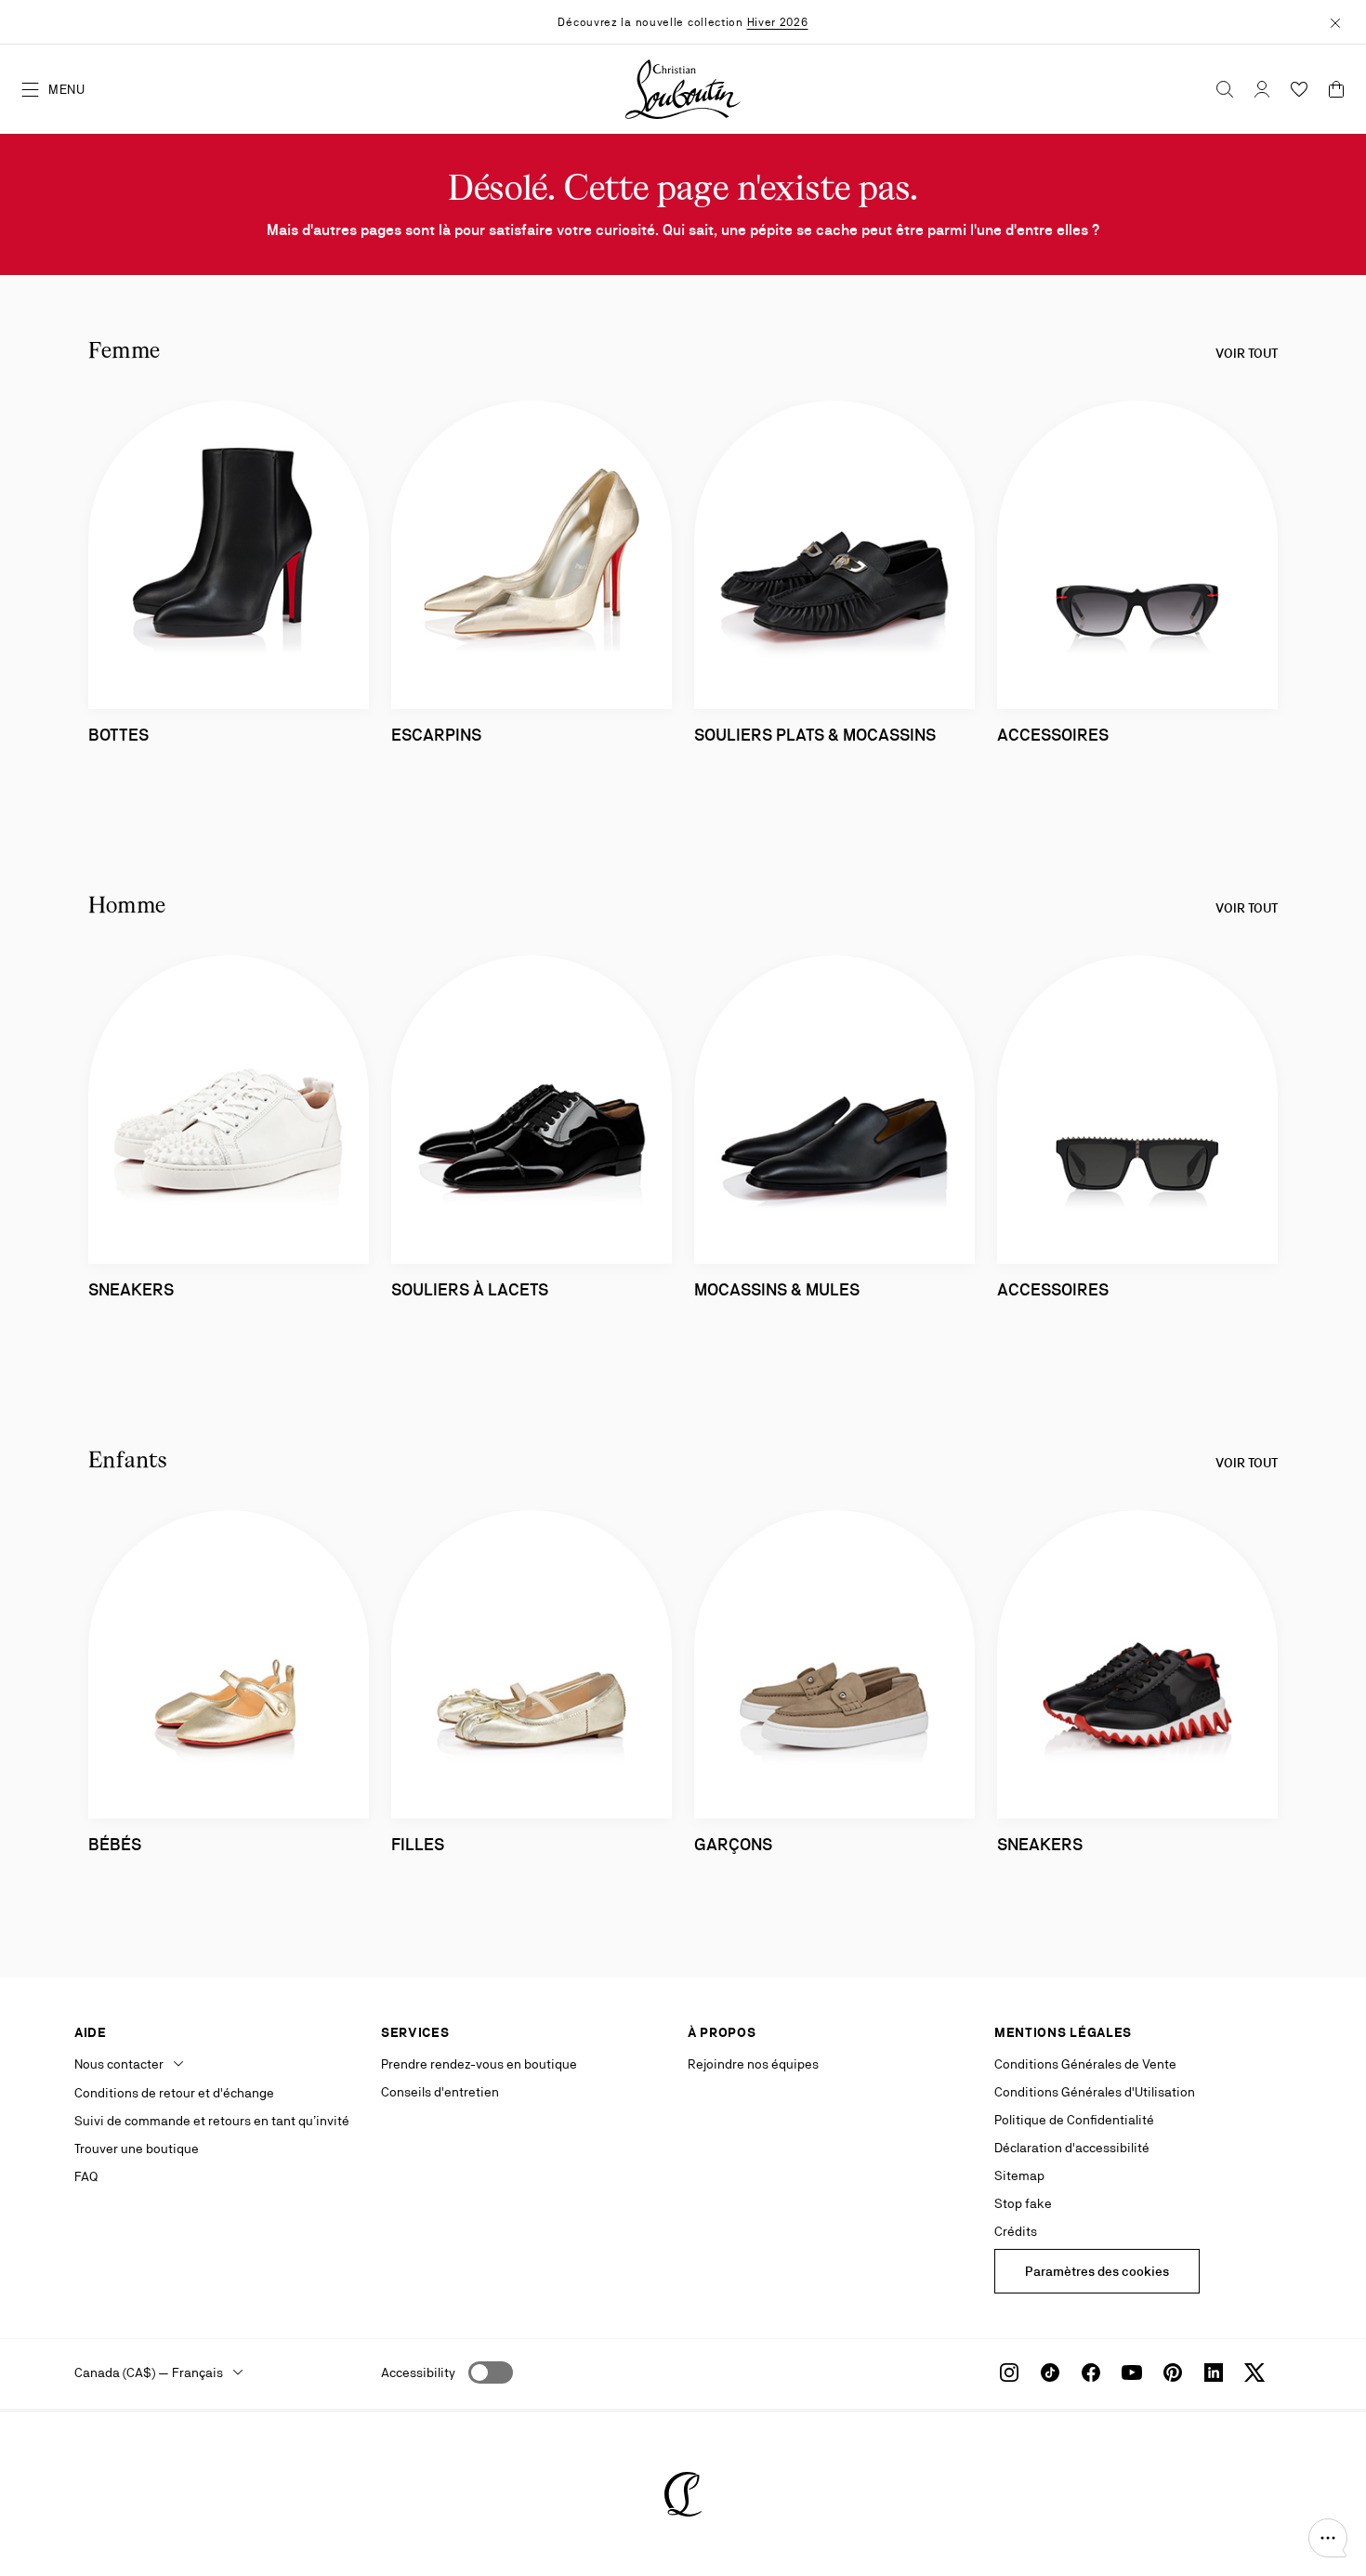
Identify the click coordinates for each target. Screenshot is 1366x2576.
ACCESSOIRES (1053, 735)
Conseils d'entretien (440, 2092)
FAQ (86, 2176)
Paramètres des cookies (1097, 2271)
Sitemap (1019, 2175)
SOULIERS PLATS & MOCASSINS (815, 735)
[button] (1328, 2538)
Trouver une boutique (137, 2149)
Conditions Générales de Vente (1085, 2064)
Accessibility (418, 2372)
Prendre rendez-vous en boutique (479, 2064)
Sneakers (131, 1289)
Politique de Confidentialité (1074, 2120)
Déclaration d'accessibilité (1072, 2148)
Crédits (1016, 2231)
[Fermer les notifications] (1335, 21)
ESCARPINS (436, 735)
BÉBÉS (115, 1844)
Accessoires (1053, 1289)
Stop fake (1023, 2203)
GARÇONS (733, 1844)
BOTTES (118, 735)
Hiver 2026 (778, 22)
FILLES (418, 1844)
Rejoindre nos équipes (753, 2064)
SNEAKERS (1040, 1844)
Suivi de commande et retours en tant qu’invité (212, 2121)
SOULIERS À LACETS (470, 1289)
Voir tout (1247, 353)
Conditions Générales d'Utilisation (1095, 2092)
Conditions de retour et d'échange (174, 2093)
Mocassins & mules (777, 1289)
